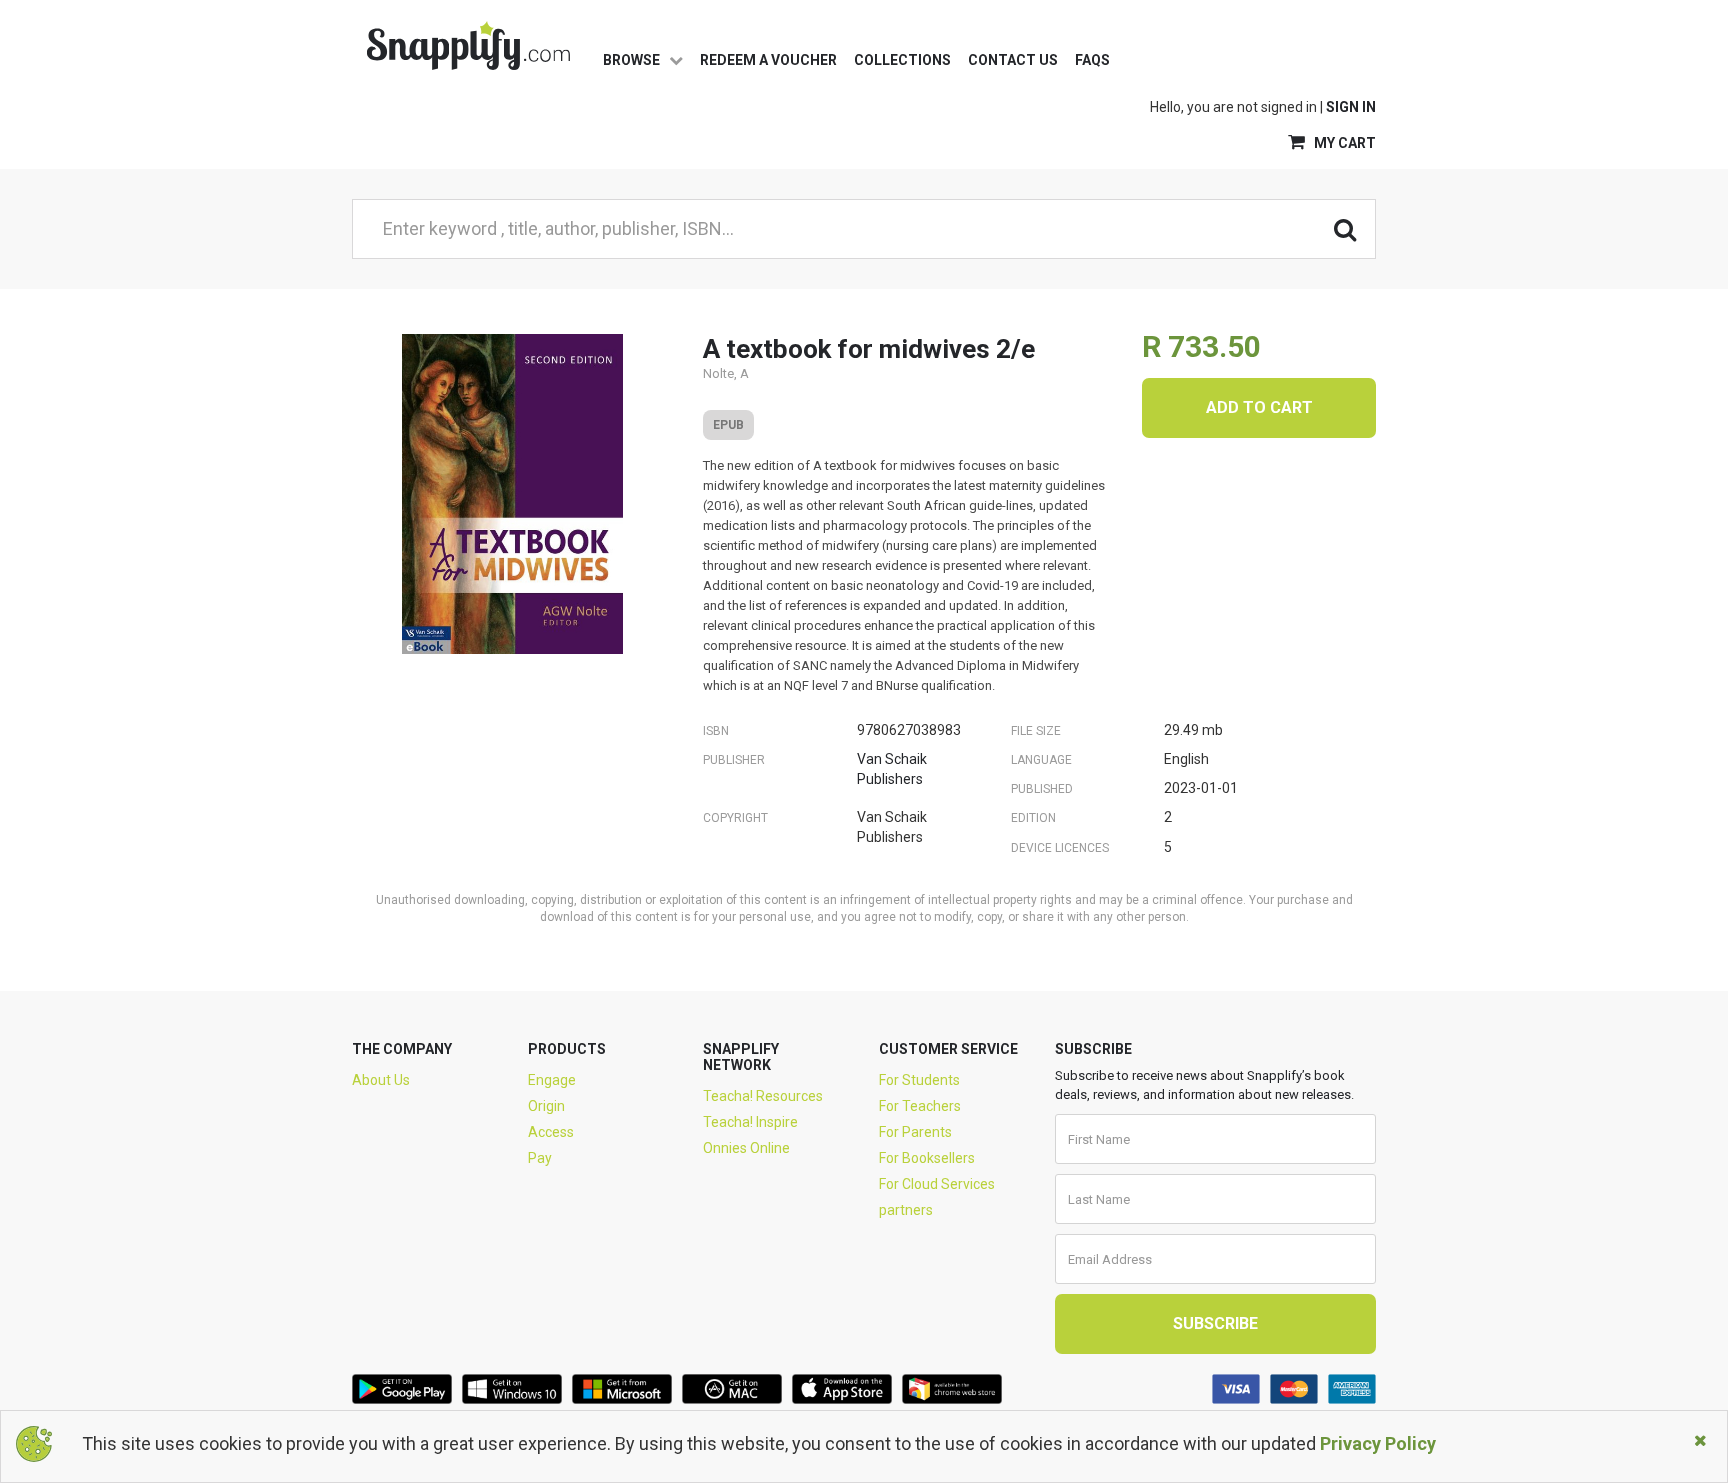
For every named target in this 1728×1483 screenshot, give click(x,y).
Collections (902, 60)
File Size (1036, 731)
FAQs (1092, 60)
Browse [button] (633, 60)
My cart (1343, 143)
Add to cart (1259, 407)
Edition (1033, 818)
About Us (381, 1080)
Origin (546, 1106)
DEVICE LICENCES (1060, 848)
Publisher (734, 760)
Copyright (735, 818)
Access (551, 1132)
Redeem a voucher (768, 60)
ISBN (716, 731)
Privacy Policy (1378, 1443)
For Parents (915, 1132)
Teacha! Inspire (750, 1122)
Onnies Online (746, 1148)
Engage (552, 1080)
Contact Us (1013, 60)
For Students (919, 1080)
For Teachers (920, 1106)
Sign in (1351, 107)
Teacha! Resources (763, 1096)
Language (1041, 760)
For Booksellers (927, 1158)
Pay (540, 1158)
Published (1042, 789)
